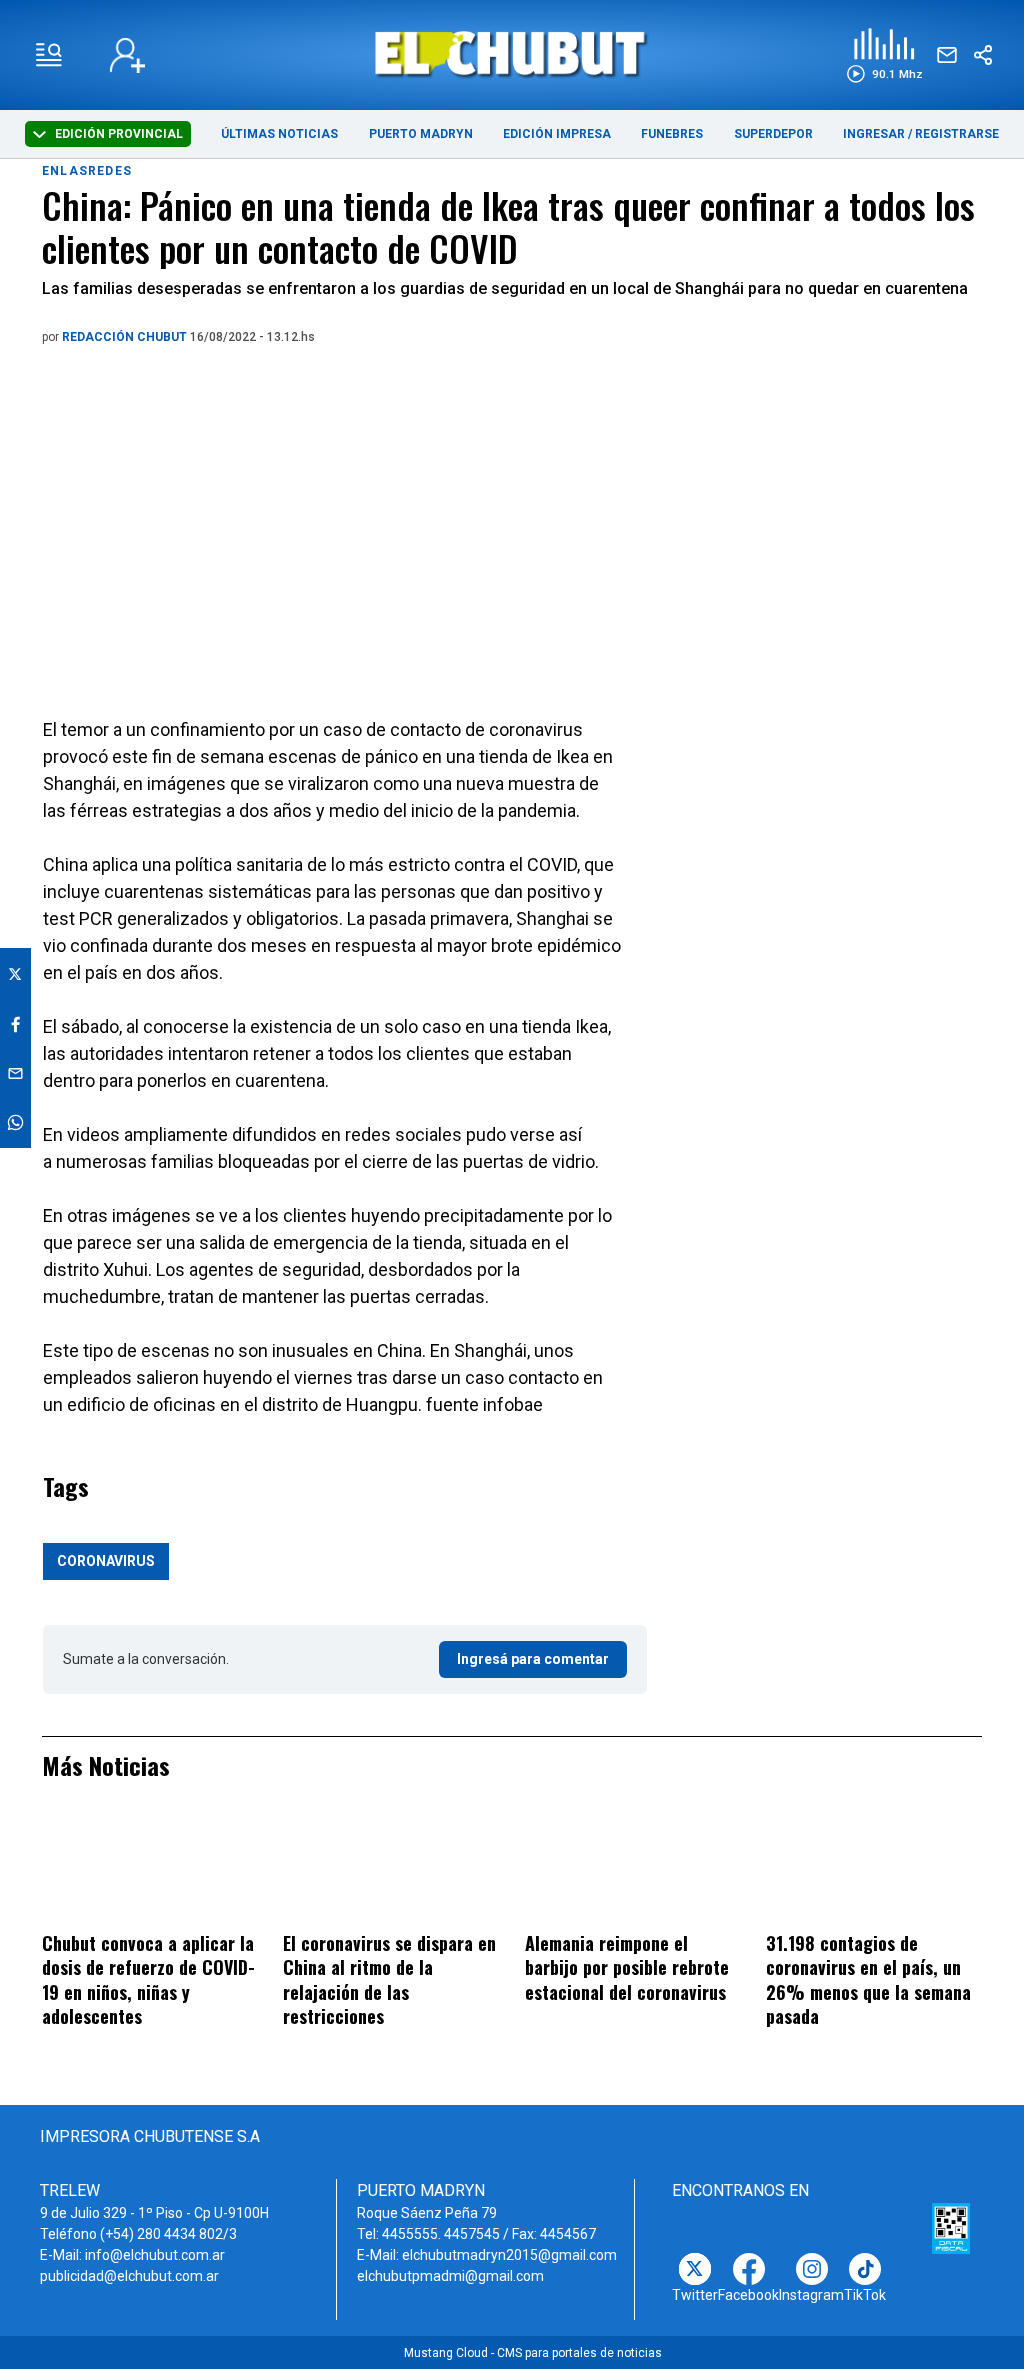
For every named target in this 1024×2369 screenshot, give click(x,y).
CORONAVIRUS (106, 1561)
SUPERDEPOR (773, 134)
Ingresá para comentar (533, 1659)
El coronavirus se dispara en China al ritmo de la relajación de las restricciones (389, 1980)
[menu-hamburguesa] (49, 55)
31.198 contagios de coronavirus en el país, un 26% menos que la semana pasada (868, 1980)
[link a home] (511, 53)
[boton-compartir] (983, 55)
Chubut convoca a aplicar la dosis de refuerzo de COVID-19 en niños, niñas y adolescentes (148, 1980)
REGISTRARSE (957, 134)
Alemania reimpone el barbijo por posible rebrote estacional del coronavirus (627, 1967)
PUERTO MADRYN (421, 134)
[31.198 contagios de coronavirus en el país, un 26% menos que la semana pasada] (874, 1868)
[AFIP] (951, 2229)
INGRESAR (874, 134)
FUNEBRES (672, 134)
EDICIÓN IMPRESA (557, 134)
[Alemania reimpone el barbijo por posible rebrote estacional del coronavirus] (633, 1868)
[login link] (127, 55)
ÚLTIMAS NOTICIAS (279, 134)
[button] (884, 55)
